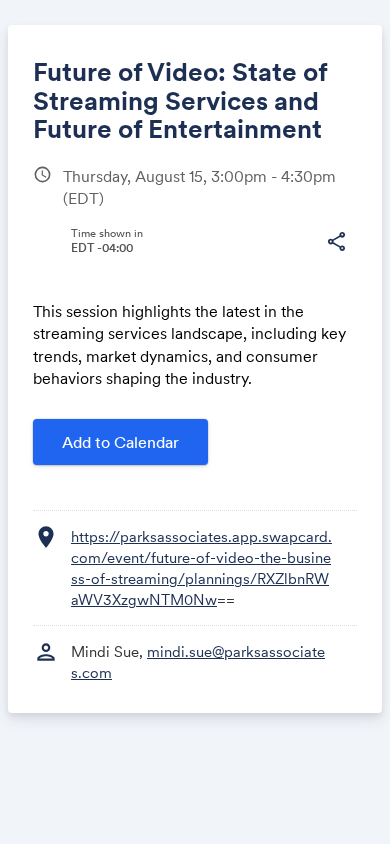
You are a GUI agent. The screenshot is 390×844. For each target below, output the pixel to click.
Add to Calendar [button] (120, 442)
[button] (336, 242)
